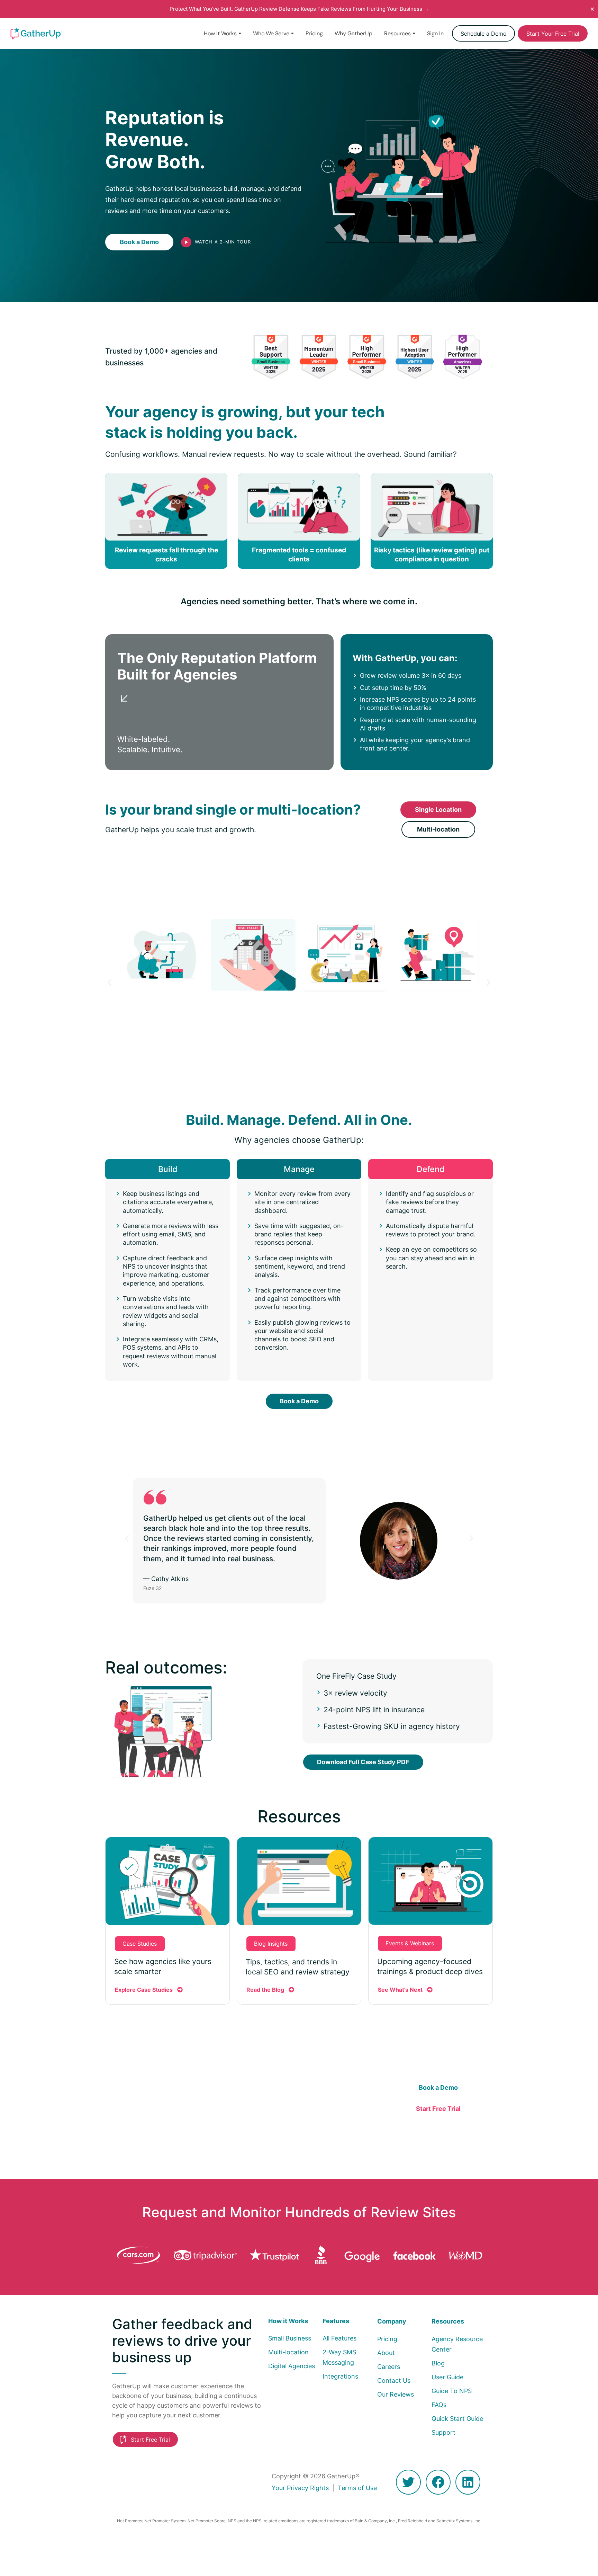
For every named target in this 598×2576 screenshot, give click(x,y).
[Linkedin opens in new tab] (468, 2482)
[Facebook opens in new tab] (438, 2482)
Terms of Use (357, 2488)
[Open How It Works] (240, 34)
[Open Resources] (414, 34)
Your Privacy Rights (300, 2488)
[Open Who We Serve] (292, 34)
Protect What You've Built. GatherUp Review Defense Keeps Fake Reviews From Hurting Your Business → (299, 9)
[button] (110, 982)
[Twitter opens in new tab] (408, 2482)
